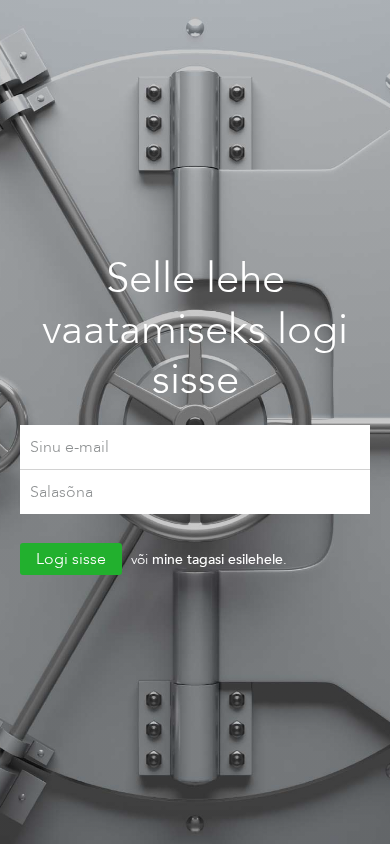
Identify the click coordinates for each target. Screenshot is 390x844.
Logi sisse (71, 558)
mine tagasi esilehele (217, 559)
